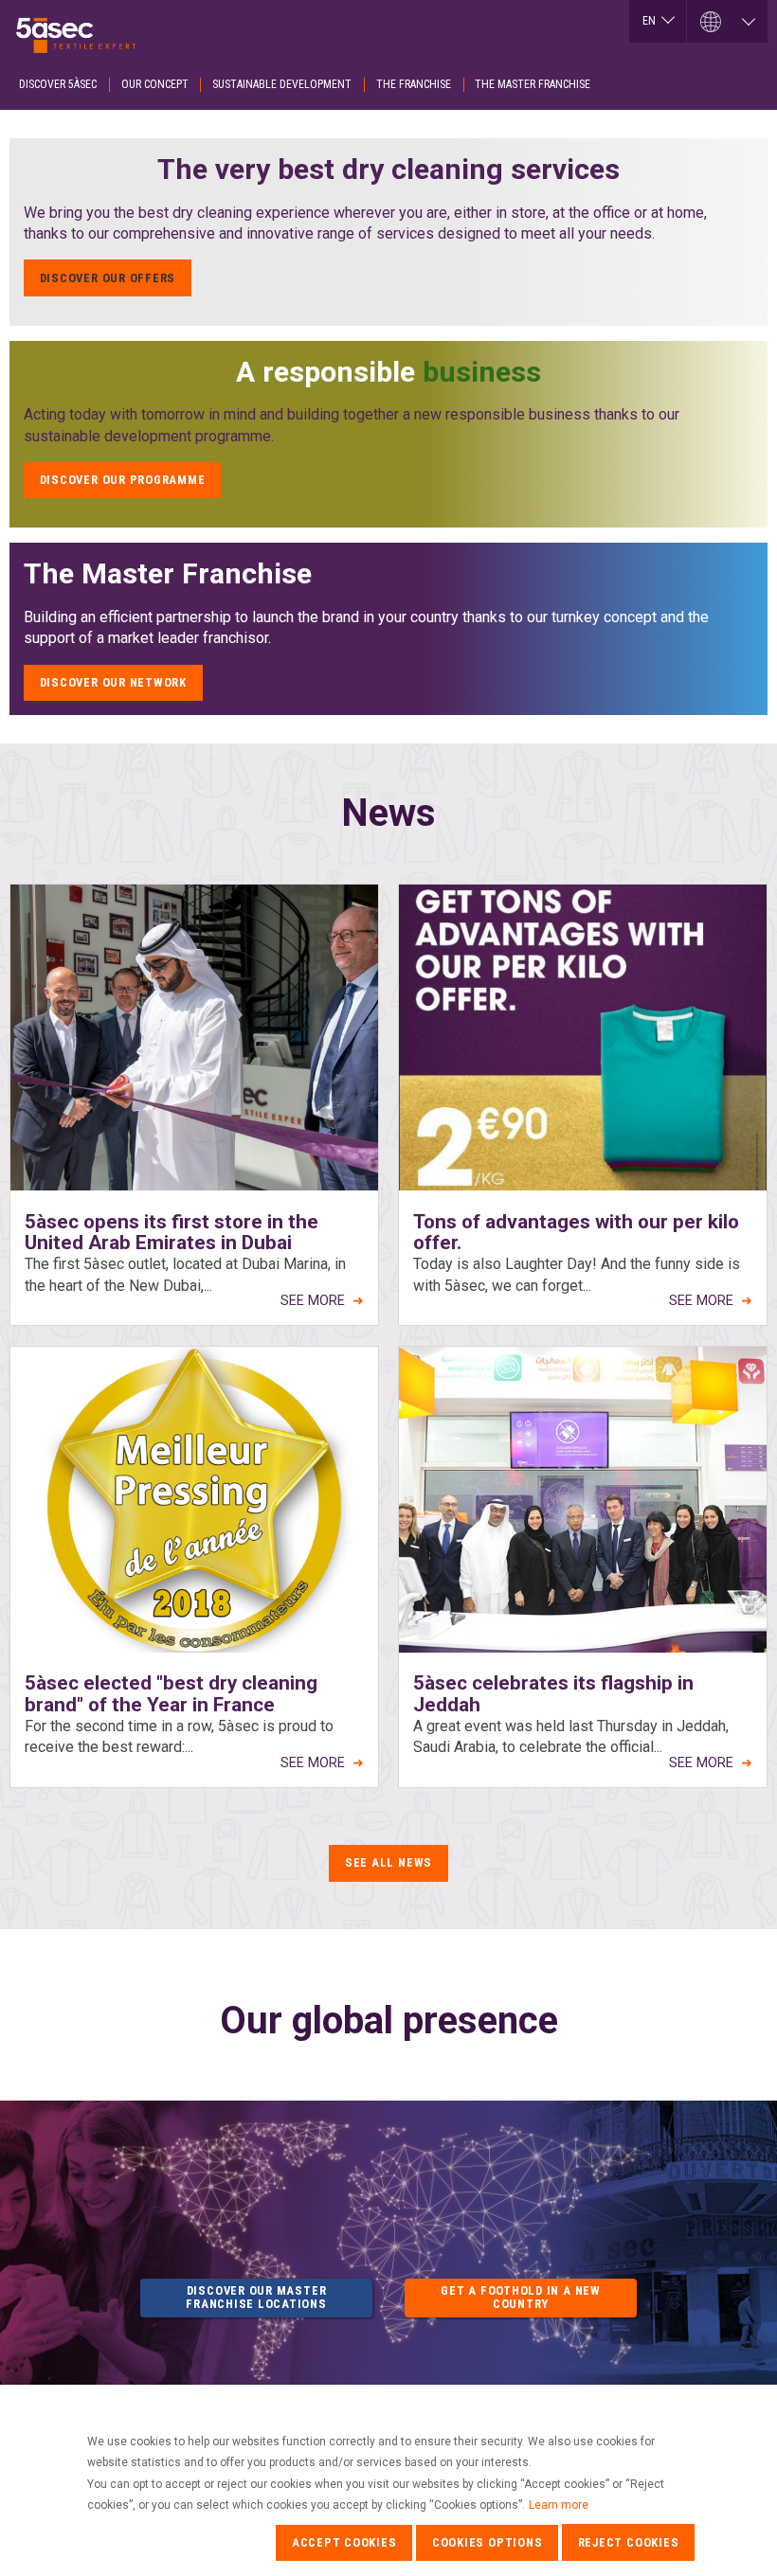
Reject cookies (629, 2542)
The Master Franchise (533, 84)
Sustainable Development (282, 84)
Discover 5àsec (58, 84)
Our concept (155, 84)
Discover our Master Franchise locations (256, 2297)
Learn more (559, 2505)
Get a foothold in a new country (521, 2297)
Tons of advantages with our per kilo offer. (576, 1233)
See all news (388, 1862)
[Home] (81, 30)
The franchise (414, 84)
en (649, 21)
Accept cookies (344, 2542)
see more (313, 1301)
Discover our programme (123, 480)
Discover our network (113, 682)
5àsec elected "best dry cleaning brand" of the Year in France (171, 1694)
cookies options (488, 2542)
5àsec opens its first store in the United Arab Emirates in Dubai (172, 1233)
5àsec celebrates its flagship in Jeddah (553, 1694)
